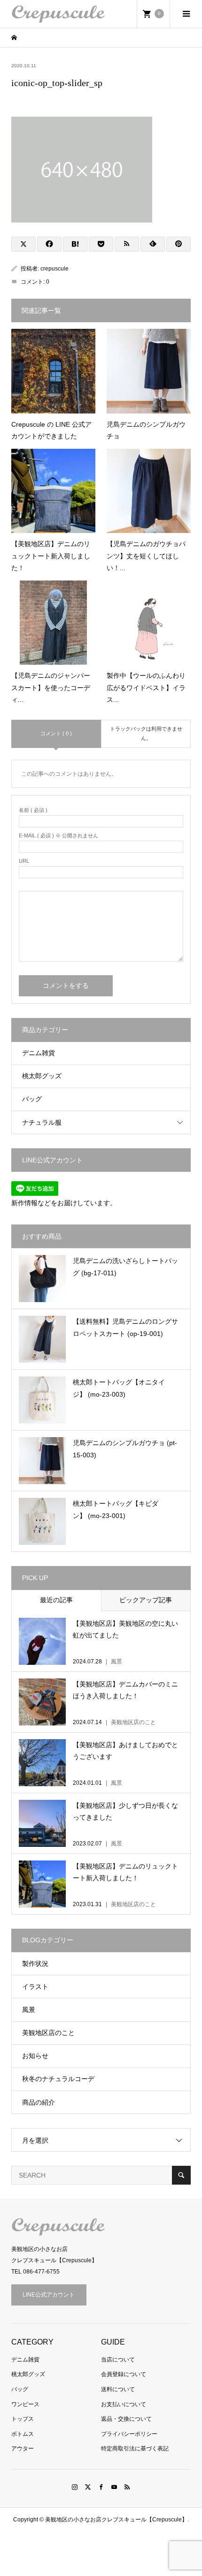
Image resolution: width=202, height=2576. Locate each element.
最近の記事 (56, 1600)
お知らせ (35, 2056)
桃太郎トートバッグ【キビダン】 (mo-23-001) (116, 1509)
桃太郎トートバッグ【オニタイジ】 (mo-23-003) (119, 1388)
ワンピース (25, 2404)
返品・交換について (126, 2419)
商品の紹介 (39, 2102)
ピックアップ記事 (146, 1600)
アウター (23, 2449)
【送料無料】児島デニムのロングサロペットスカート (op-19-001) (125, 1327)
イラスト (35, 1987)
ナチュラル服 (42, 1122)
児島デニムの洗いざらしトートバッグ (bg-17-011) (125, 1267)
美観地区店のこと (48, 2033)
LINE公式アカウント (49, 2295)
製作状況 (35, 1964)
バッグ (32, 1099)
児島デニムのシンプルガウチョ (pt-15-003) (125, 1449)
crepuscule (54, 269)
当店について (118, 2360)
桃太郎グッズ (42, 1076)
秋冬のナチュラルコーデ (58, 2079)
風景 (29, 2010)
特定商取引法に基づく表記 (135, 2449)
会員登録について (124, 2374)
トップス (23, 2419)
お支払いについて (124, 2404)
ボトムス (23, 2434)
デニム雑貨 (39, 1053)
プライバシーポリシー (129, 2434)
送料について (118, 2389)
